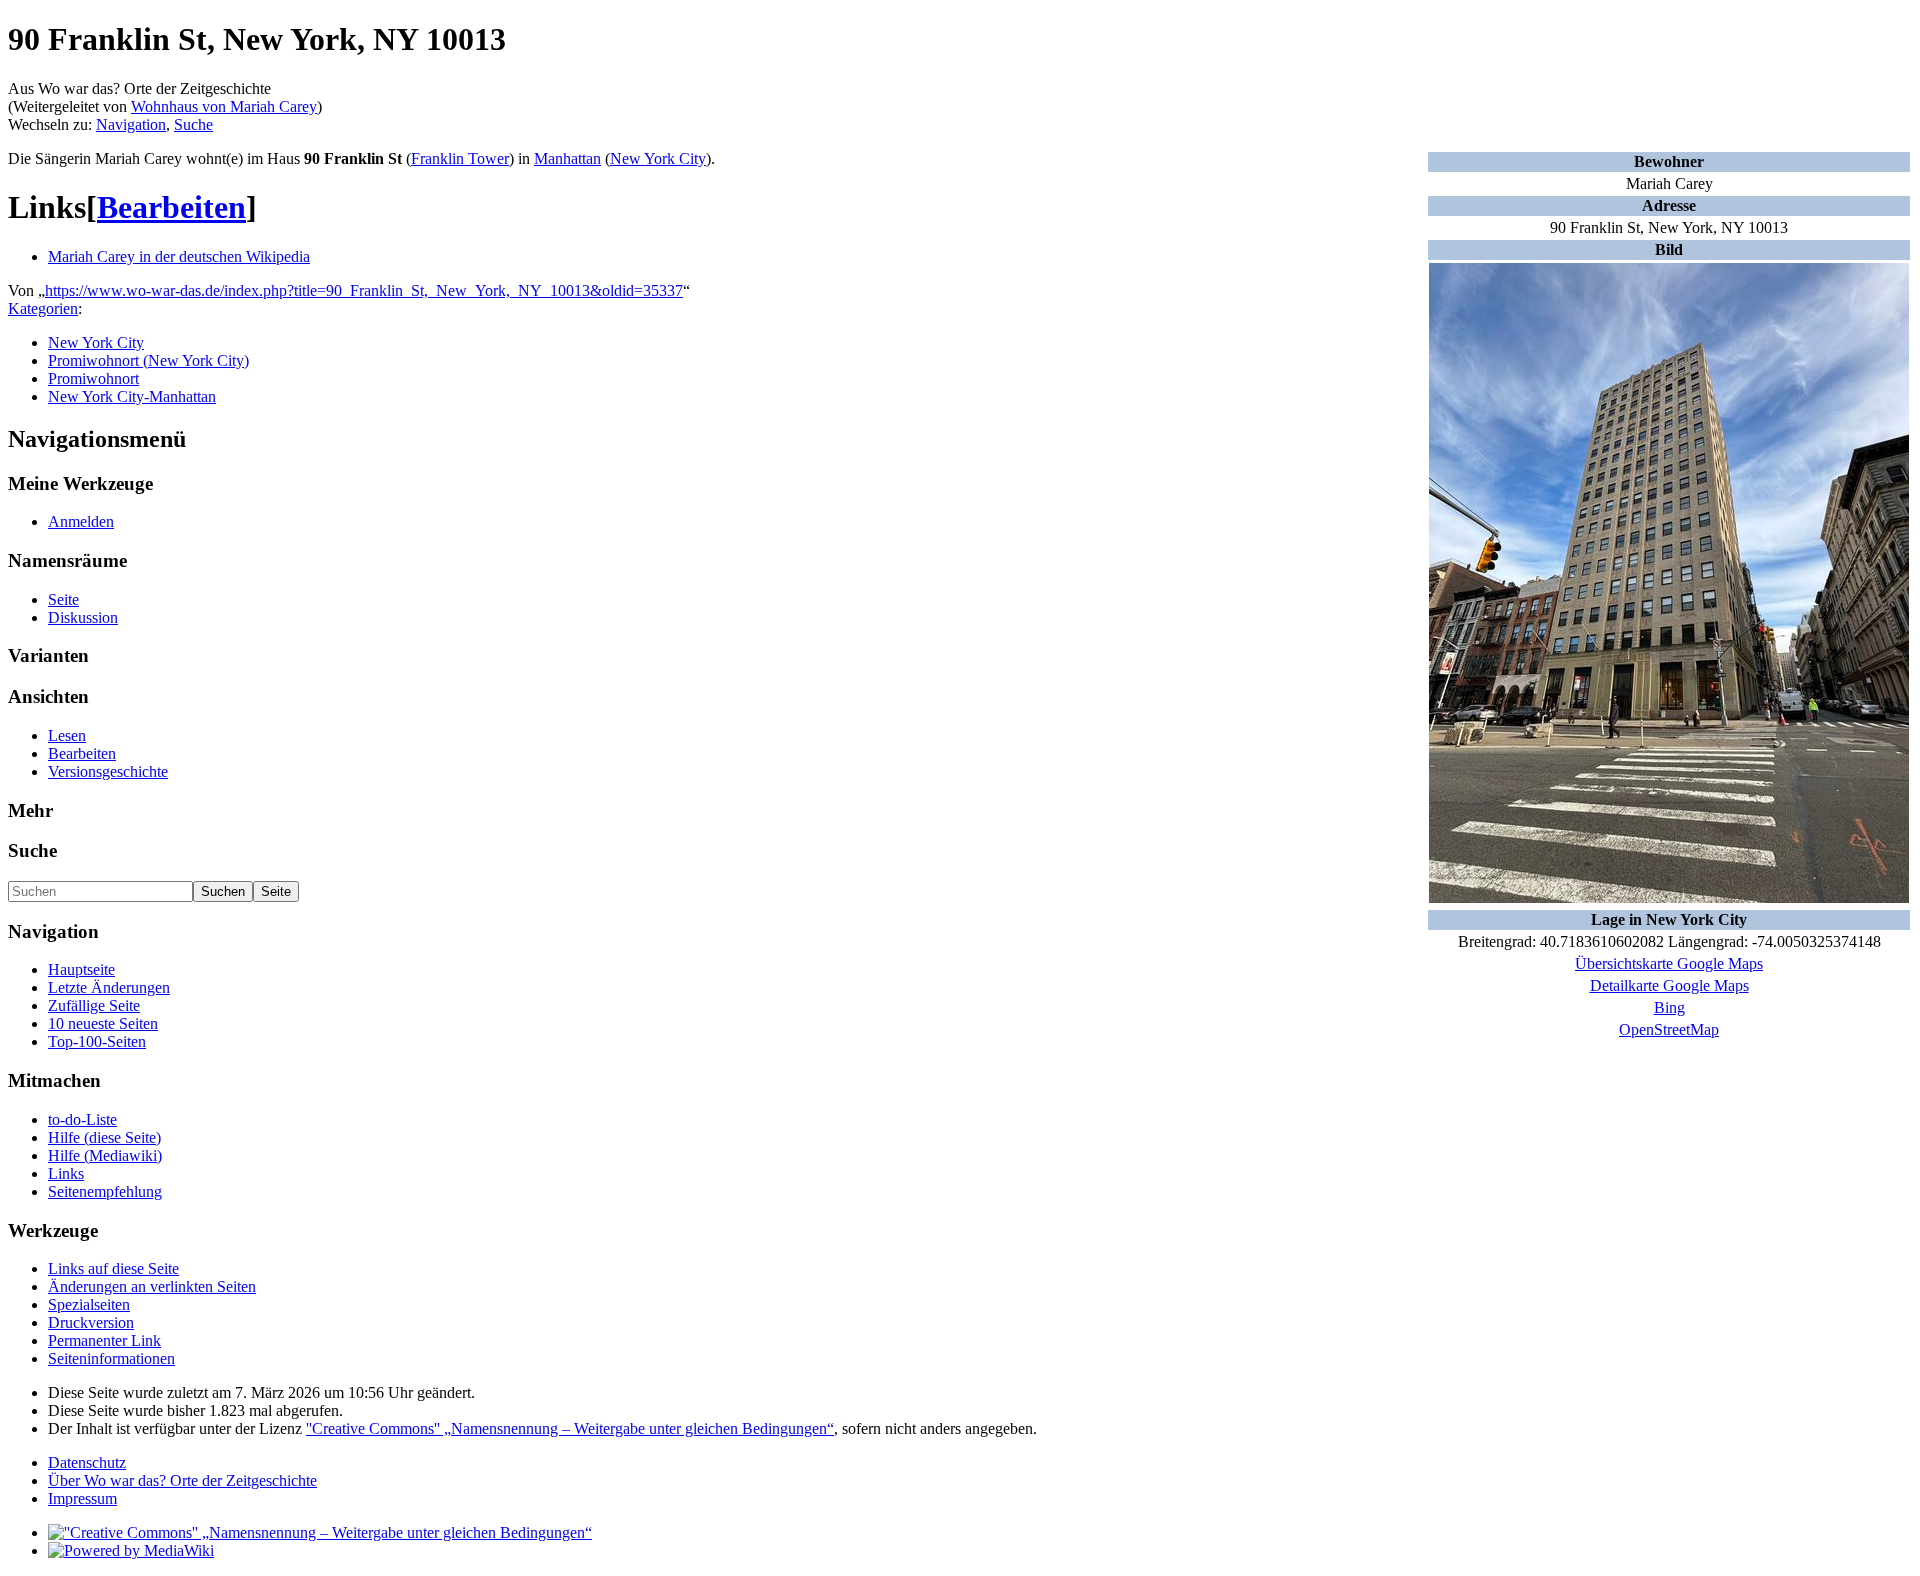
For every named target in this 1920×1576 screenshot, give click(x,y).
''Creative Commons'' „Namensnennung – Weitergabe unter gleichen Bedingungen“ (570, 1428)
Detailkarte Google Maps (1669, 985)
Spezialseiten (89, 1304)
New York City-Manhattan (132, 396)
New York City (658, 158)
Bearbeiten (171, 207)
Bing (1669, 1007)
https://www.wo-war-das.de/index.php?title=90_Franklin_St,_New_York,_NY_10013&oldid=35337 (364, 290)
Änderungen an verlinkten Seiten (152, 1286)
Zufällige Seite (94, 1005)
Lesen (67, 735)
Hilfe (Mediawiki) (105, 1155)
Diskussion (83, 617)
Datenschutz (87, 1462)
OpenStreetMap (1669, 1029)
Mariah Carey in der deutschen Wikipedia (179, 256)
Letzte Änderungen (109, 987)
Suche (193, 124)
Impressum (82, 1498)
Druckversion (91, 1322)
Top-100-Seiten (97, 1041)
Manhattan (567, 158)
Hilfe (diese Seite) (104, 1137)
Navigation (131, 124)
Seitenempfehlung (105, 1191)
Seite (63, 599)
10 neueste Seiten (103, 1023)
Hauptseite (81, 969)
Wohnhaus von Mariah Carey (224, 106)
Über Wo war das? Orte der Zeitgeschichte (182, 1480)
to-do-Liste (82, 1119)
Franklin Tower (460, 158)
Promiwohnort (93, 378)
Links (66, 1173)
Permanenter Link (104, 1340)
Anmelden (81, 521)
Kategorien (43, 308)
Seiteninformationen (111, 1358)
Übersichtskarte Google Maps (1669, 963)
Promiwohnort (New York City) (148, 360)
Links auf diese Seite (113, 1268)
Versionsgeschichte (108, 771)
